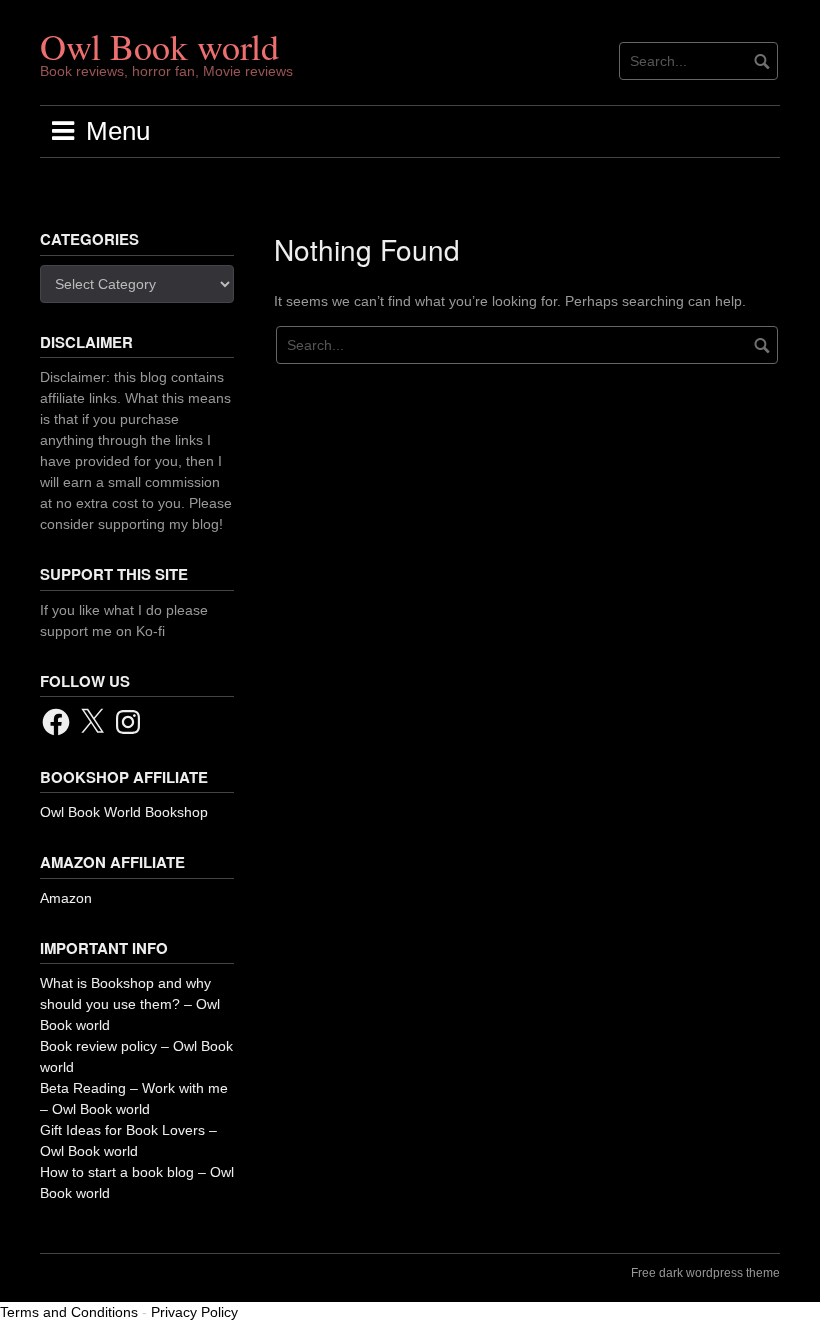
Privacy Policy (194, 1312)
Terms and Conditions (69, 1312)
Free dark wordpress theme (705, 1273)
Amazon (66, 898)
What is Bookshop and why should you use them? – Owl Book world (130, 1004)
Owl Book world (159, 46)
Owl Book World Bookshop (124, 812)
